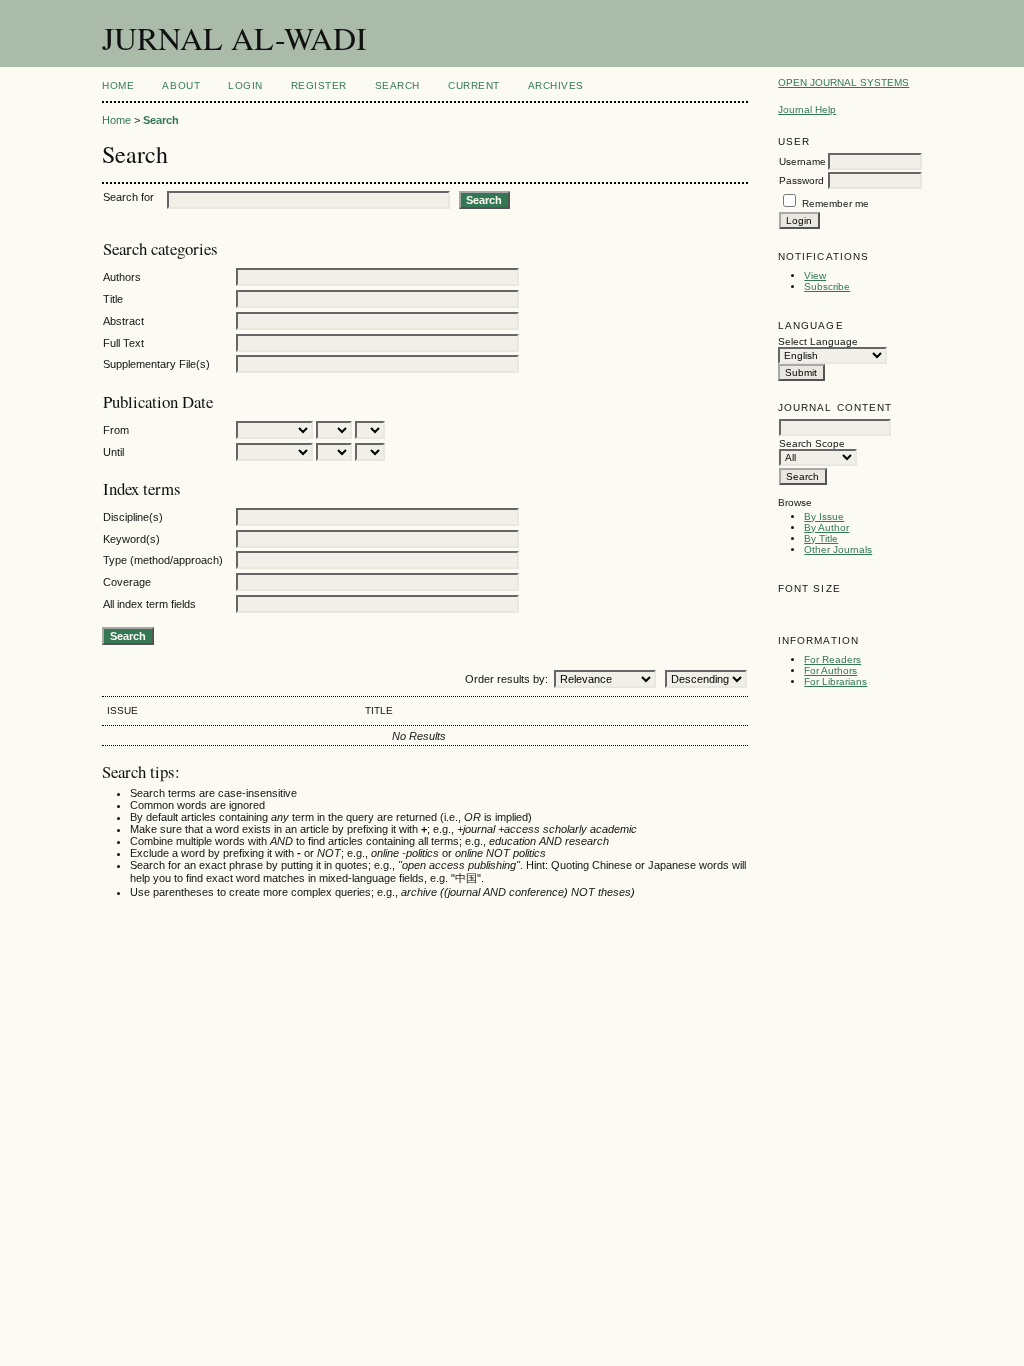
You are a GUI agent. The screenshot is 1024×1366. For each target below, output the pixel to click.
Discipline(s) (133, 517)
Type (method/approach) (163, 560)
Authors (122, 277)
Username (802, 161)
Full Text (123, 343)
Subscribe (827, 286)
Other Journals (838, 549)
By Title (821, 538)
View (815, 275)
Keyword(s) (131, 539)
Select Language (818, 341)
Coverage (127, 582)
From (116, 430)
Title (113, 299)
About (181, 85)
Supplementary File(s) (156, 364)
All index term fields (149, 604)
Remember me (835, 203)
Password (801, 180)
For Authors (830, 670)
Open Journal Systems (843, 82)
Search (397, 85)
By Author (826, 527)
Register (319, 85)
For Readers (832, 659)
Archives (556, 85)
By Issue (824, 516)
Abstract (123, 321)
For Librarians (835, 681)
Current (474, 85)
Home (118, 85)
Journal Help (807, 109)
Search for (128, 197)
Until (113, 452)
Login (245, 85)
